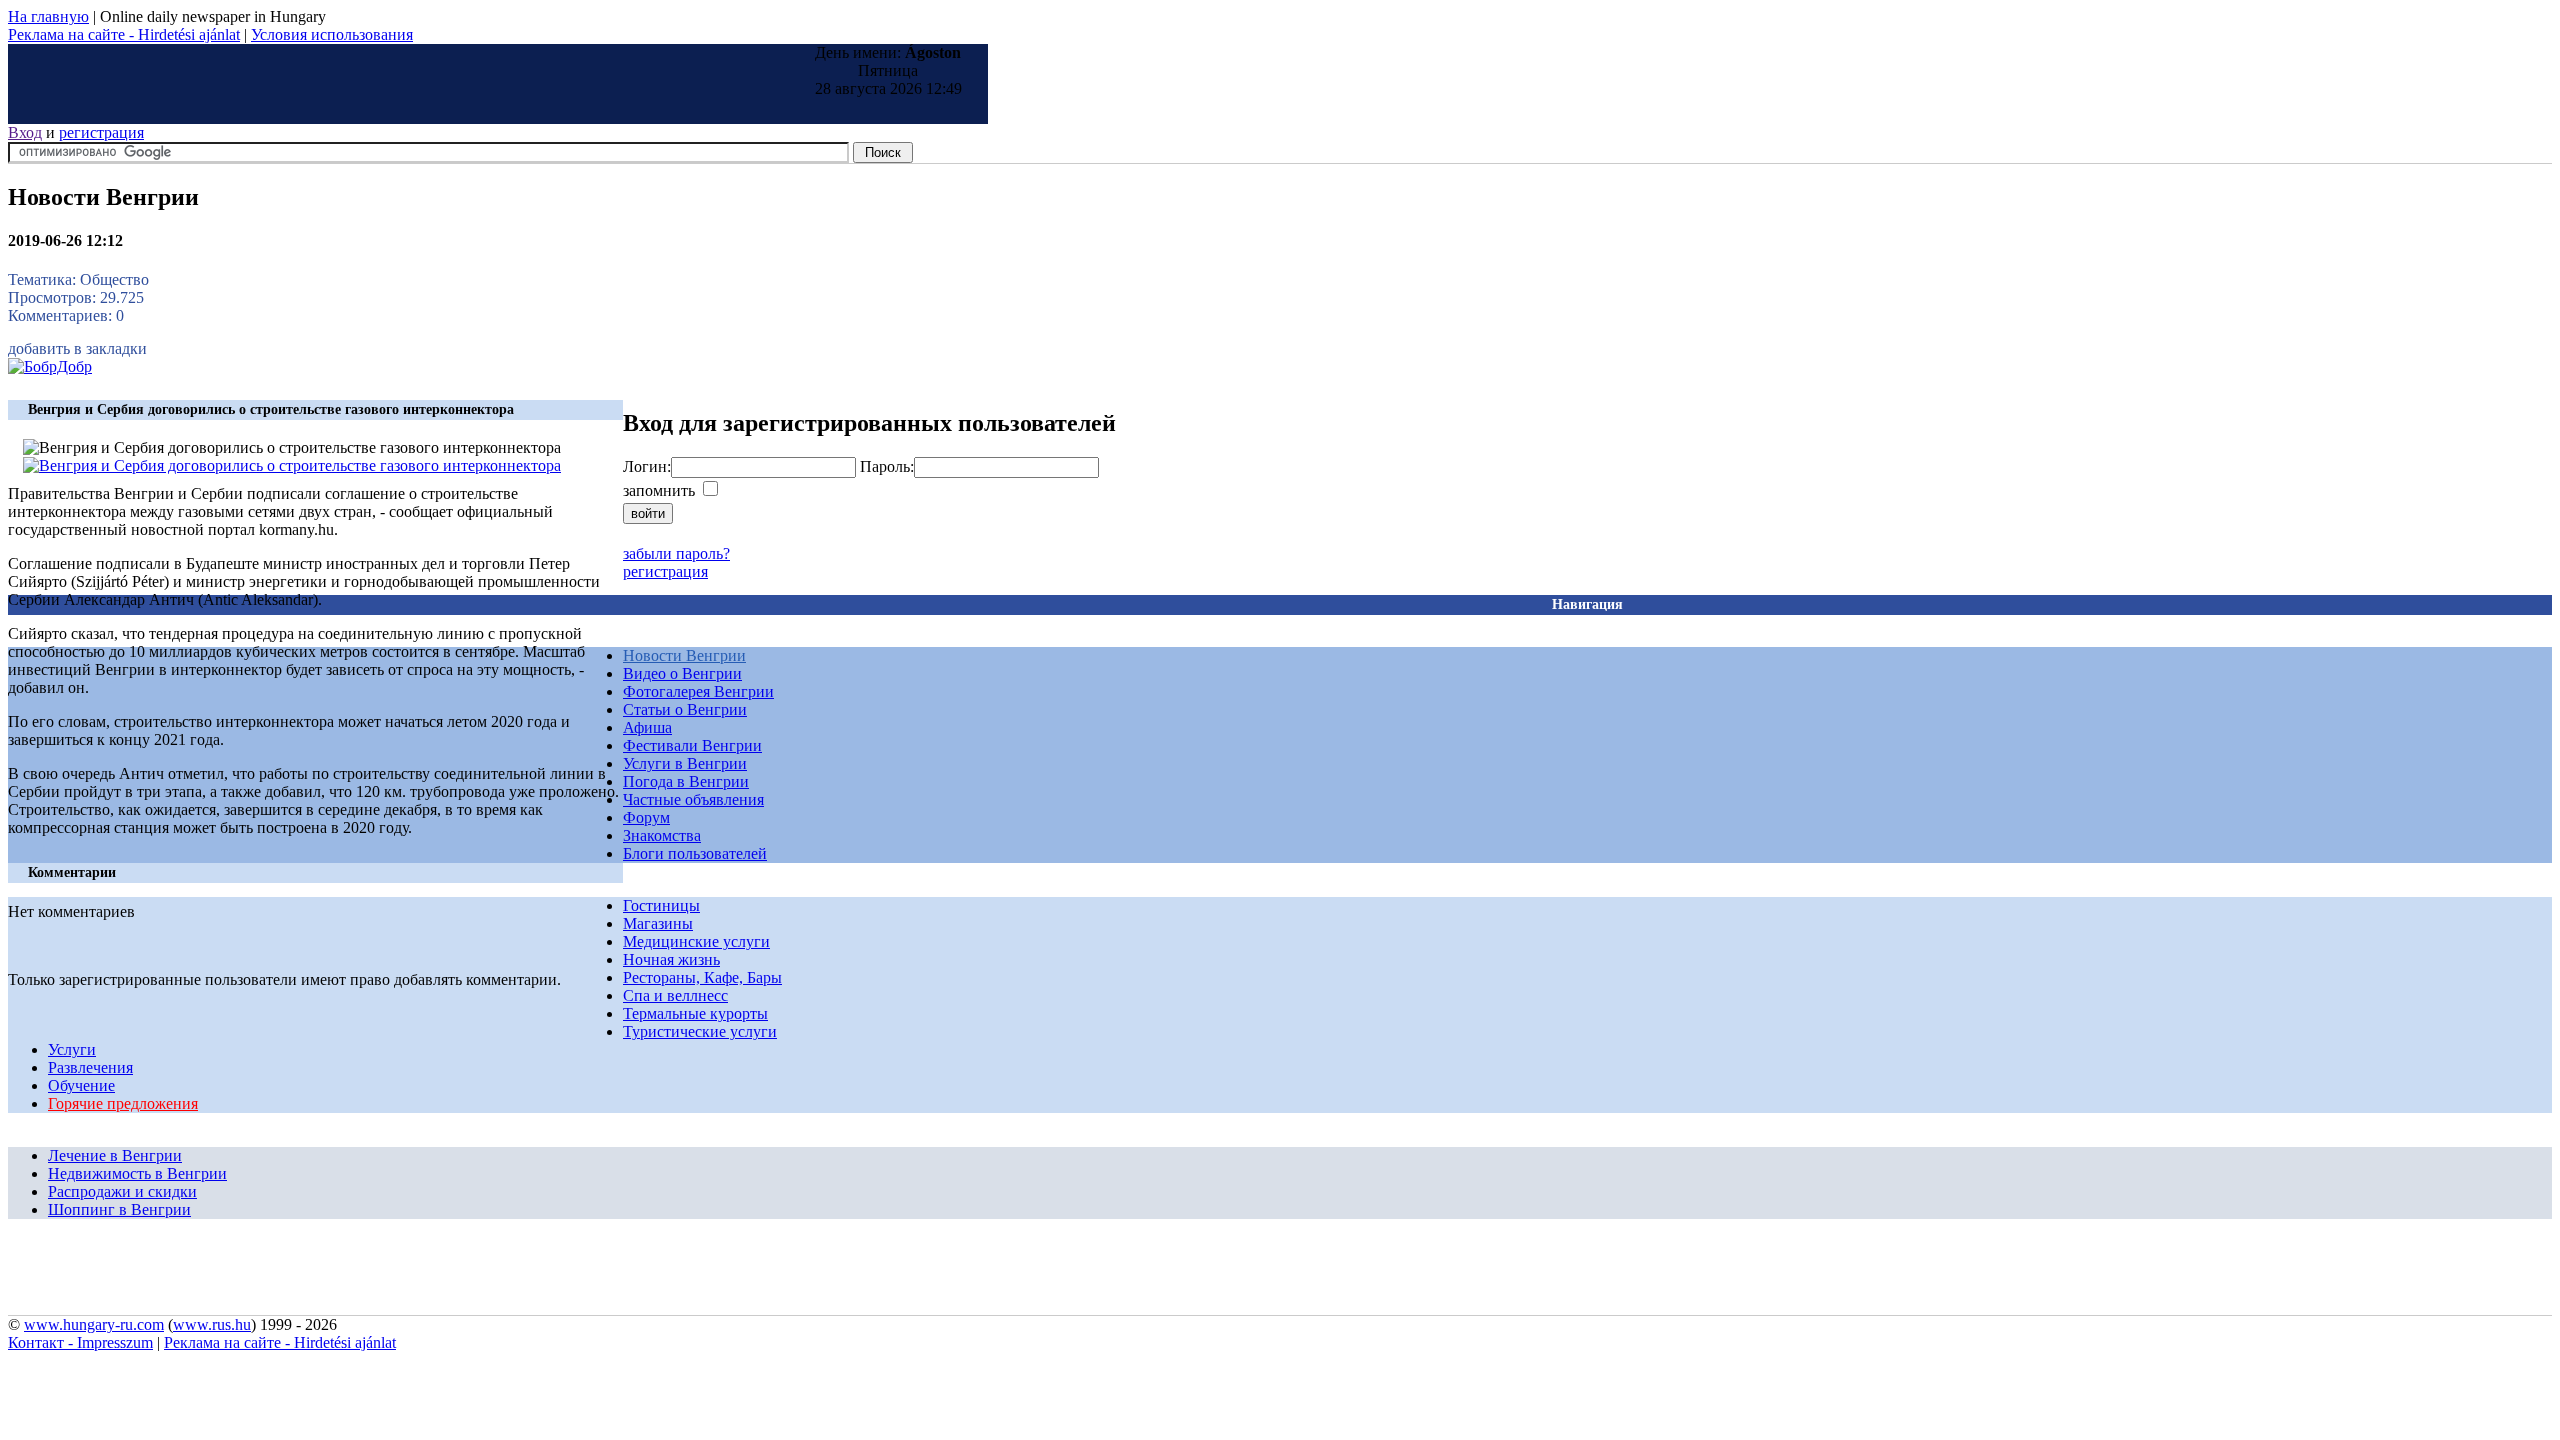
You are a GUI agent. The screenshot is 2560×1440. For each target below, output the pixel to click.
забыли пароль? (676, 553)
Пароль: (887, 466)
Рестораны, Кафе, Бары (702, 977)
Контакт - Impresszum (80, 1342)
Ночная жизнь (671, 959)
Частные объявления (693, 799)
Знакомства (662, 835)
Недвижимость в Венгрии (137, 1173)
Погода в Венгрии (686, 781)
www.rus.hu (212, 1324)
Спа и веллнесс (675, 995)
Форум (646, 817)
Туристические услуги (700, 1031)
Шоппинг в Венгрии (119, 1209)
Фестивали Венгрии (692, 745)
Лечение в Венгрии (115, 1155)
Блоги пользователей (695, 853)
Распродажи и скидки (122, 1191)
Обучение (81, 1085)
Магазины (658, 923)
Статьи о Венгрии (685, 709)
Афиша (647, 727)
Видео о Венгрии (682, 673)
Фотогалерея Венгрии (698, 691)
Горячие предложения (123, 1103)
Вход (25, 132)
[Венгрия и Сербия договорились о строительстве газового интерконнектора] (292, 465)
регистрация (101, 132)
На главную (48, 16)
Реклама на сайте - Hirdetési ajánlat (124, 34)
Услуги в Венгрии (685, 763)
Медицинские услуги (696, 941)
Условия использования (332, 34)
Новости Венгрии (684, 655)
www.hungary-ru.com (94, 1324)
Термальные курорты (695, 1013)
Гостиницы (661, 905)
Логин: (647, 466)
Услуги (72, 1049)
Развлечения (90, 1067)
